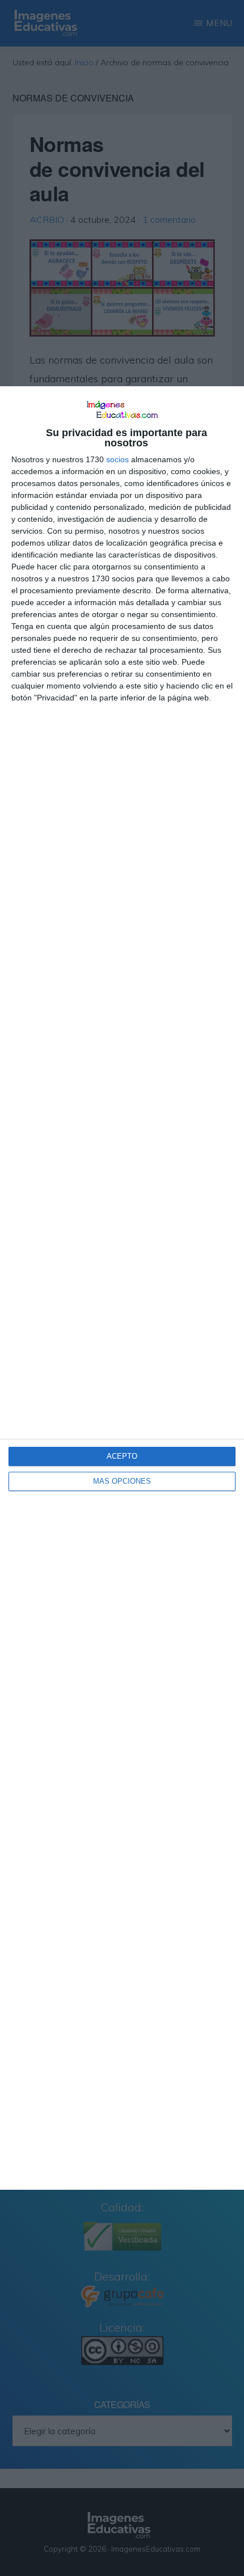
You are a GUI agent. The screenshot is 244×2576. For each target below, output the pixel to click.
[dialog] (122, 1288)
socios (117, 459)
